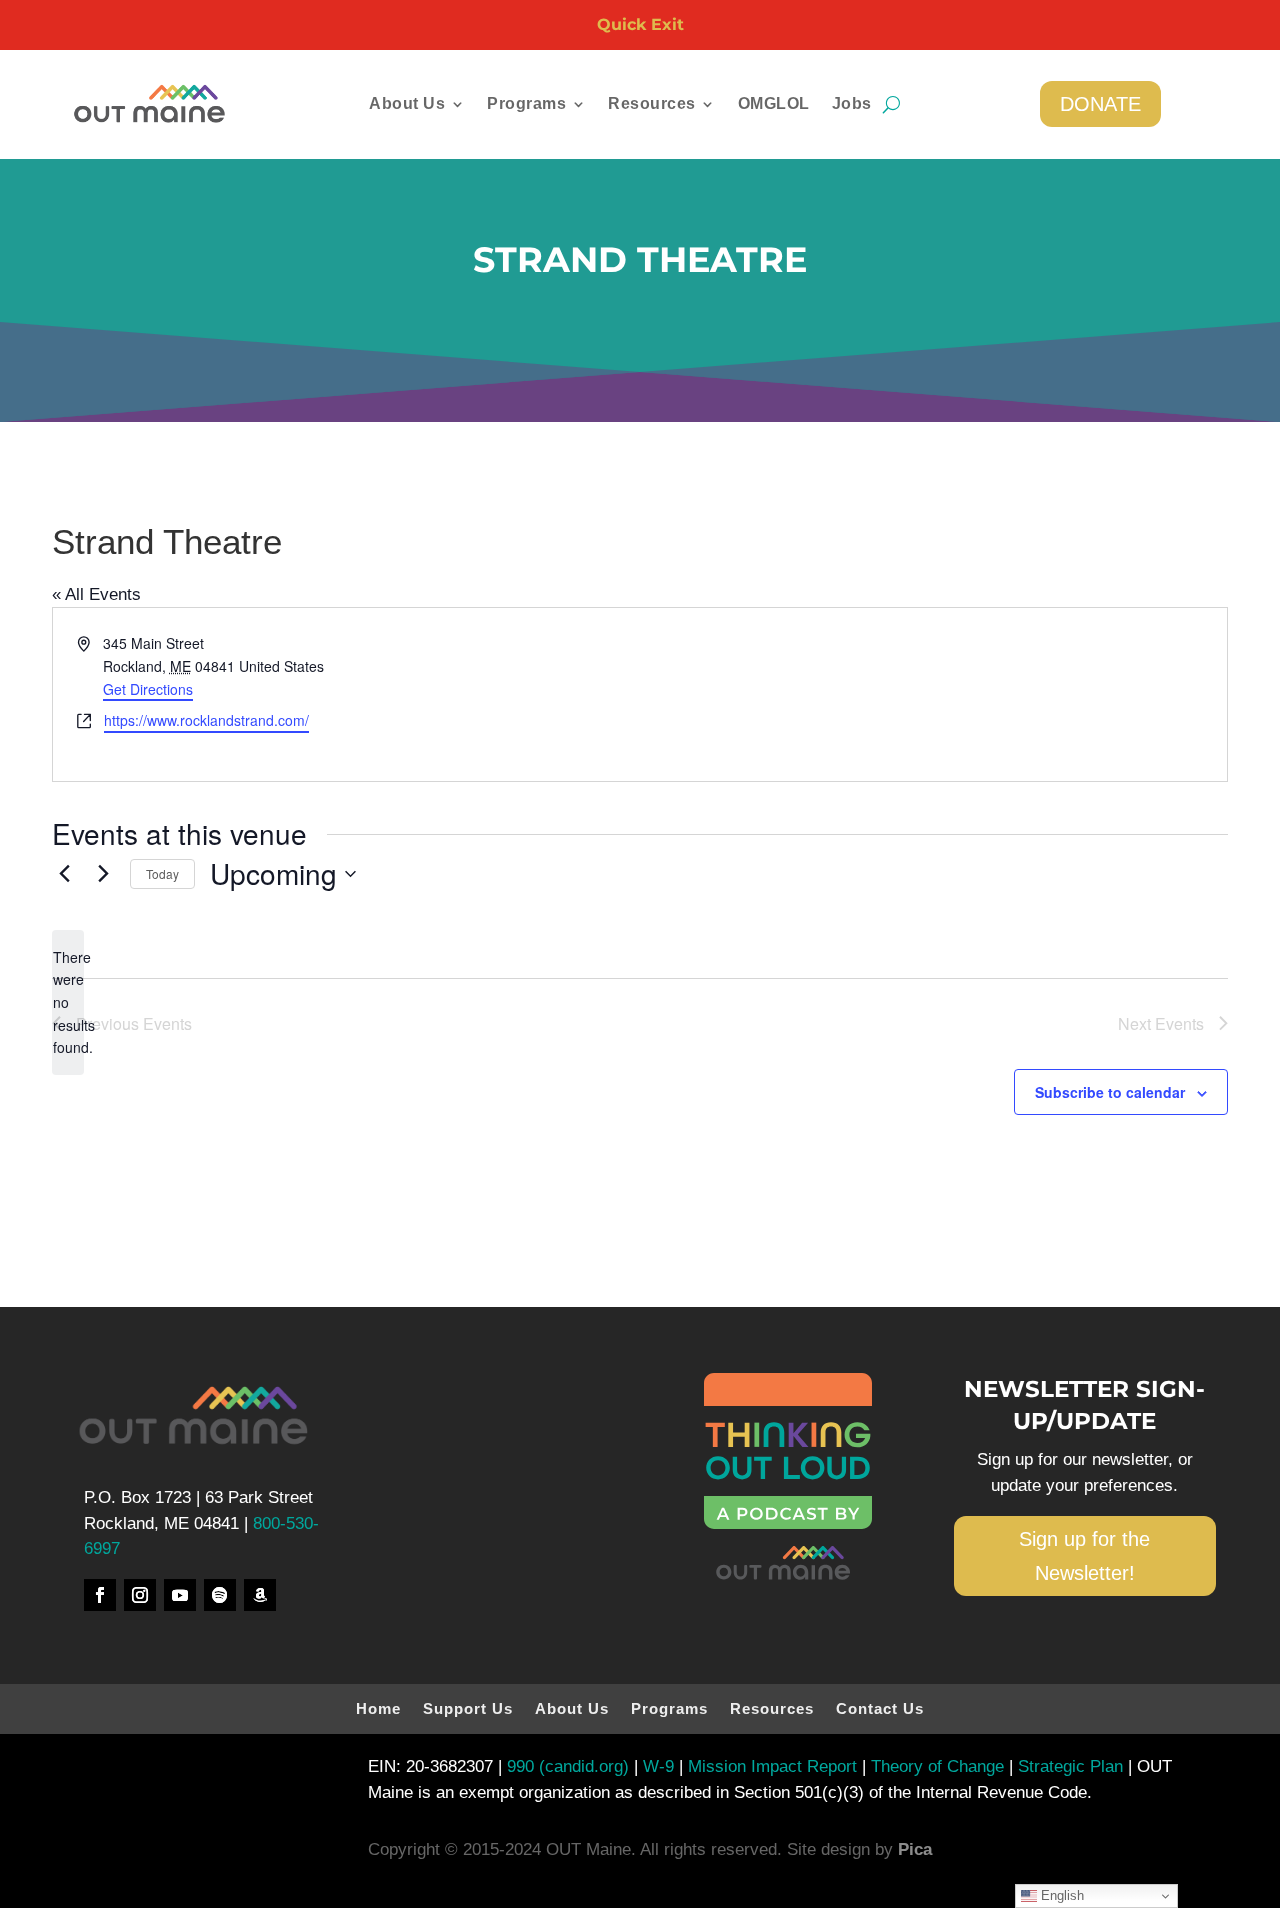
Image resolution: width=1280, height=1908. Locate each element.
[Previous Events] (64, 874)
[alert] (68, 1002)
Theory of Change (935, 1766)
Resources (772, 1709)
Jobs (852, 104)
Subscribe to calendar (1110, 1092)
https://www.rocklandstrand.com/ (206, 720)
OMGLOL (774, 104)
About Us (572, 1709)
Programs (669, 1709)
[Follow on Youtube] (180, 1595)
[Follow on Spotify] (220, 1595)
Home (378, 1709)
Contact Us (880, 1709)
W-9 (661, 1766)
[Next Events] (103, 874)
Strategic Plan (1068, 1766)
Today (162, 873)
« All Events (96, 594)
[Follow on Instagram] (140, 1595)
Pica (915, 1849)
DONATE (1100, 104)
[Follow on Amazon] (260, 1595)
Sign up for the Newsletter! (1084, 1556)
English (1060, 1895)
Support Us (468, 1709)
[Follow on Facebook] (100, 1595)
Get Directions (148, 689)
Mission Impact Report (772, 1766)
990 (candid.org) (568, 1766)
